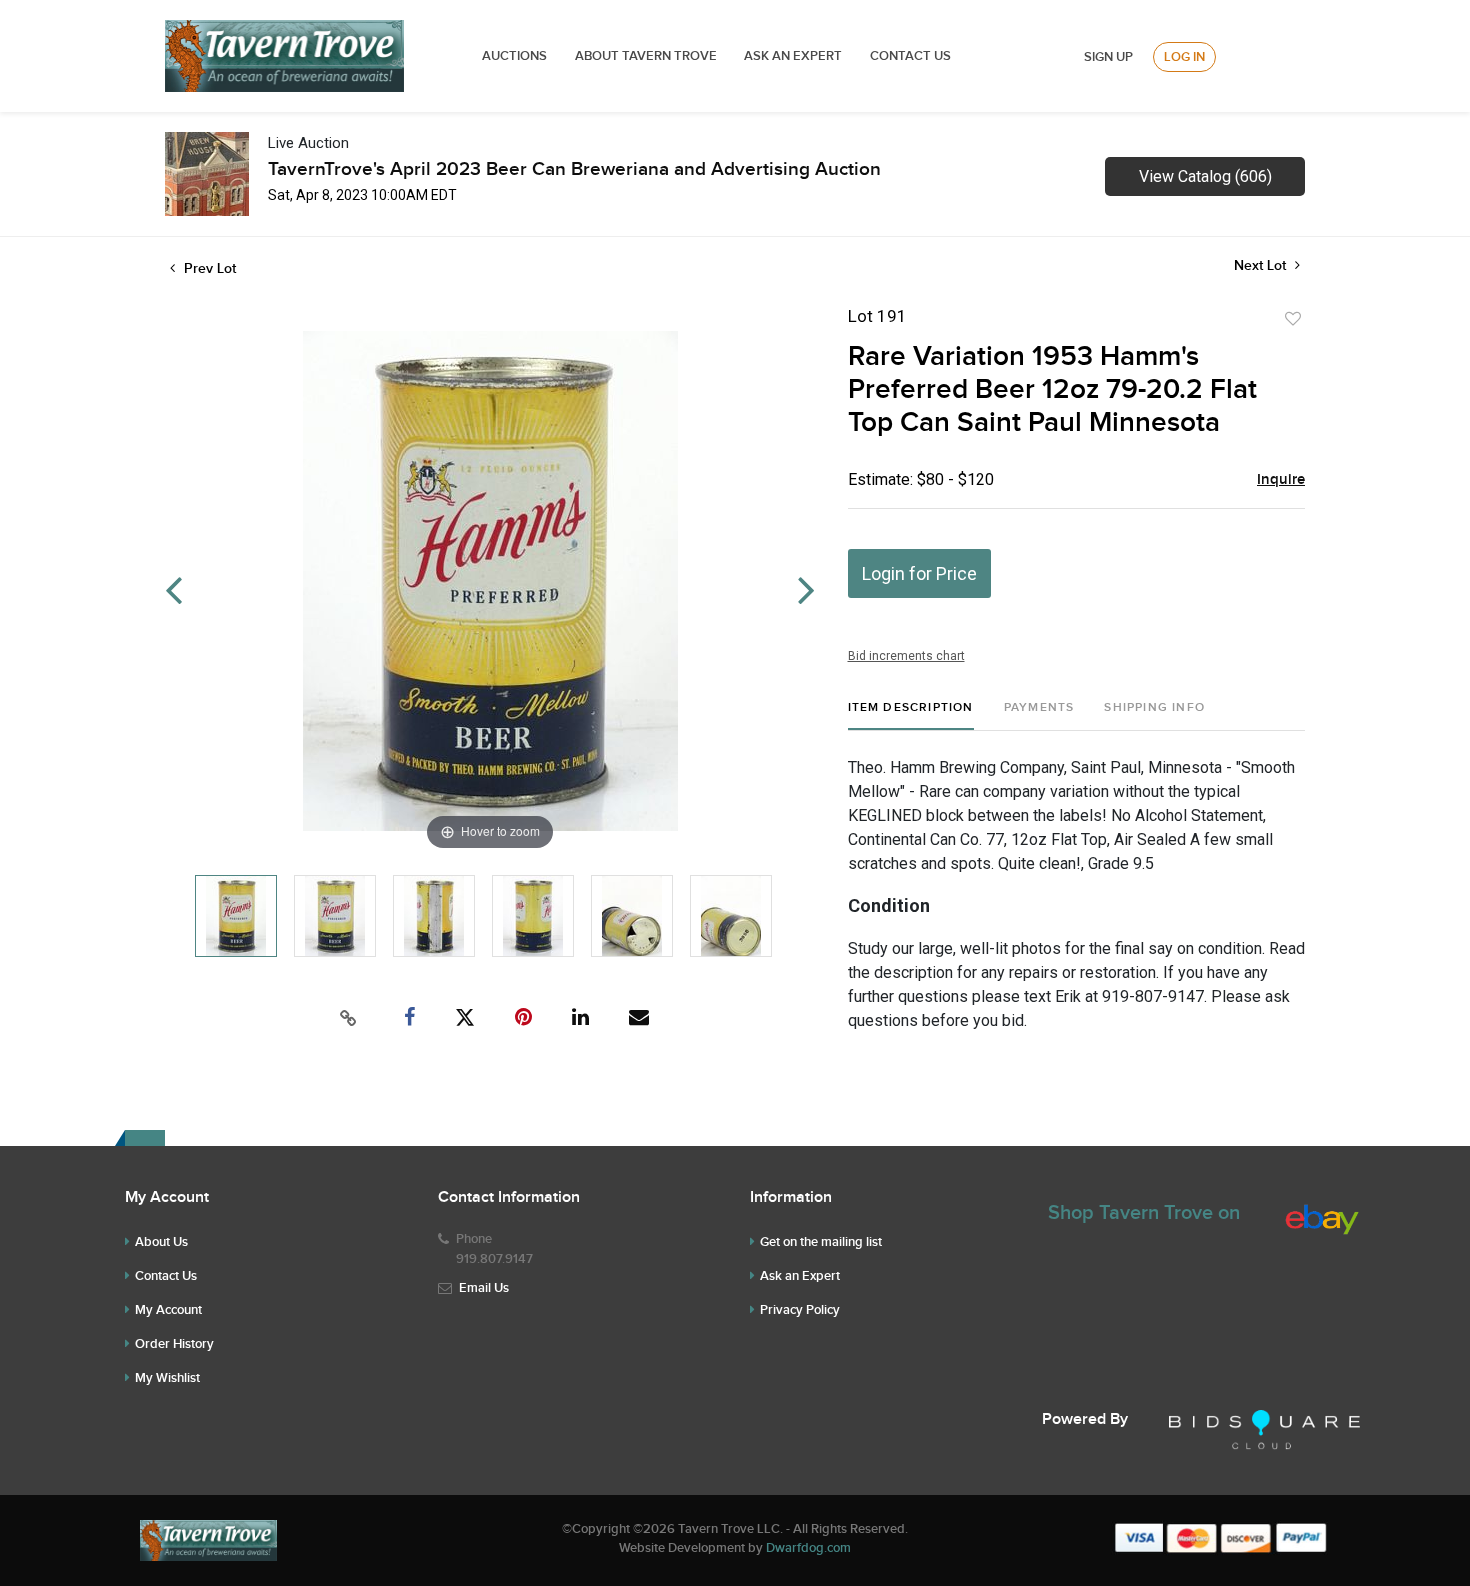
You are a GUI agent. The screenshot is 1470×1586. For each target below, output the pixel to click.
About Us (161, 1242)
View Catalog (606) (1205, 176)
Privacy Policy (800, 1310)
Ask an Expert (800, 1276)
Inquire (1281, 480)
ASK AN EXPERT (793, 56)
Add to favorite (1293, 319)
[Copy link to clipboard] (349, 1018)
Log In (1184, 57)
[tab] (911, 715)
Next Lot (1262, 265)
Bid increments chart (906, 656)
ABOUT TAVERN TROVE (647, 56)
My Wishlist (167, 1378)
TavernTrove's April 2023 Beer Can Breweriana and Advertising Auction (574, 169)
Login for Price (919, 573)
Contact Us (910, 56)
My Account (168, 1310)
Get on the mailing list (821, 1242)
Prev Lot (208, 268)
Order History (174, 1344)
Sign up (1108, 57)
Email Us (484, 1288)
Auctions (514, 56)
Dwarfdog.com (808, 1548)
